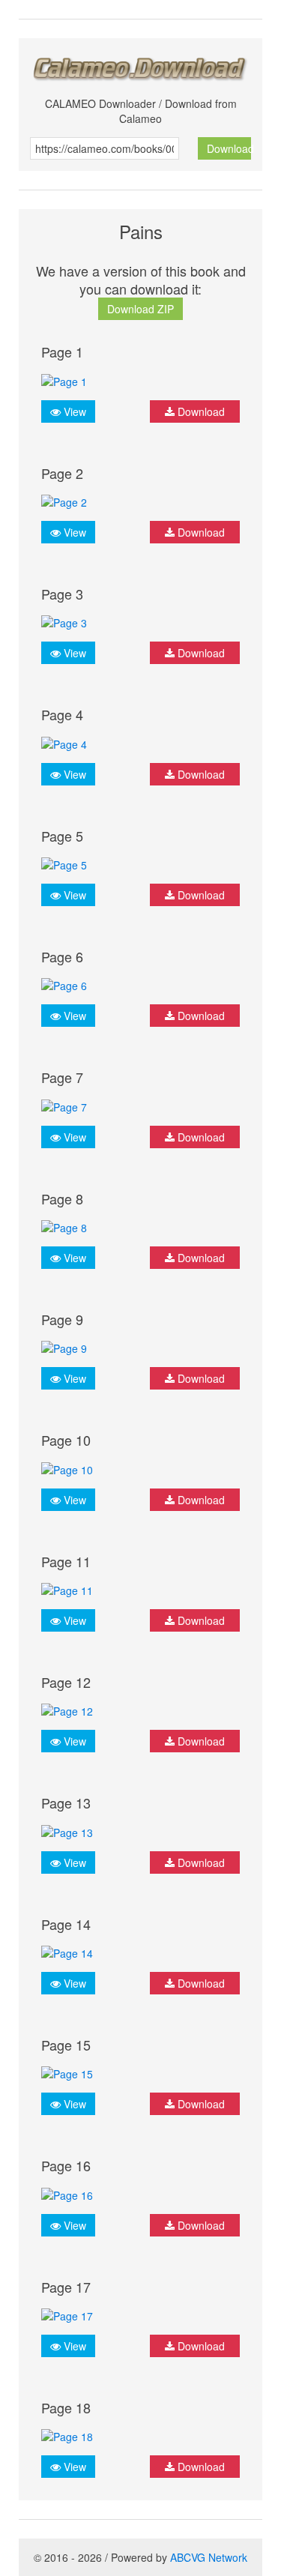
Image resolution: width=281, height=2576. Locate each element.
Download (229, 148)
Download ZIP (140, 309)
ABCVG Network (209, 2557)
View (73, 411)
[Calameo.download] (140, 65)
